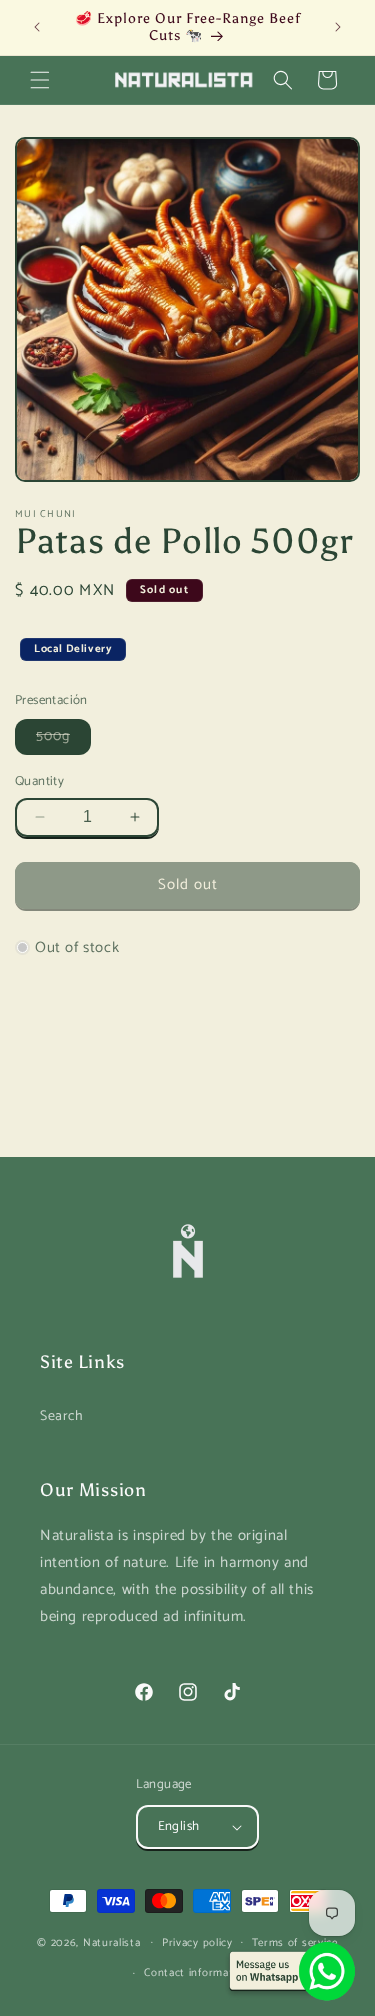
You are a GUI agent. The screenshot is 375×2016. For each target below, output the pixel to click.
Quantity (39, 782)
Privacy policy (197, 1943)
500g (63, 739)
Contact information (196, 1973)
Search (62, 1416)
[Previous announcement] (37, 27)
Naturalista (112, 1942)
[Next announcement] (338, 27)
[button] (40, 80)
